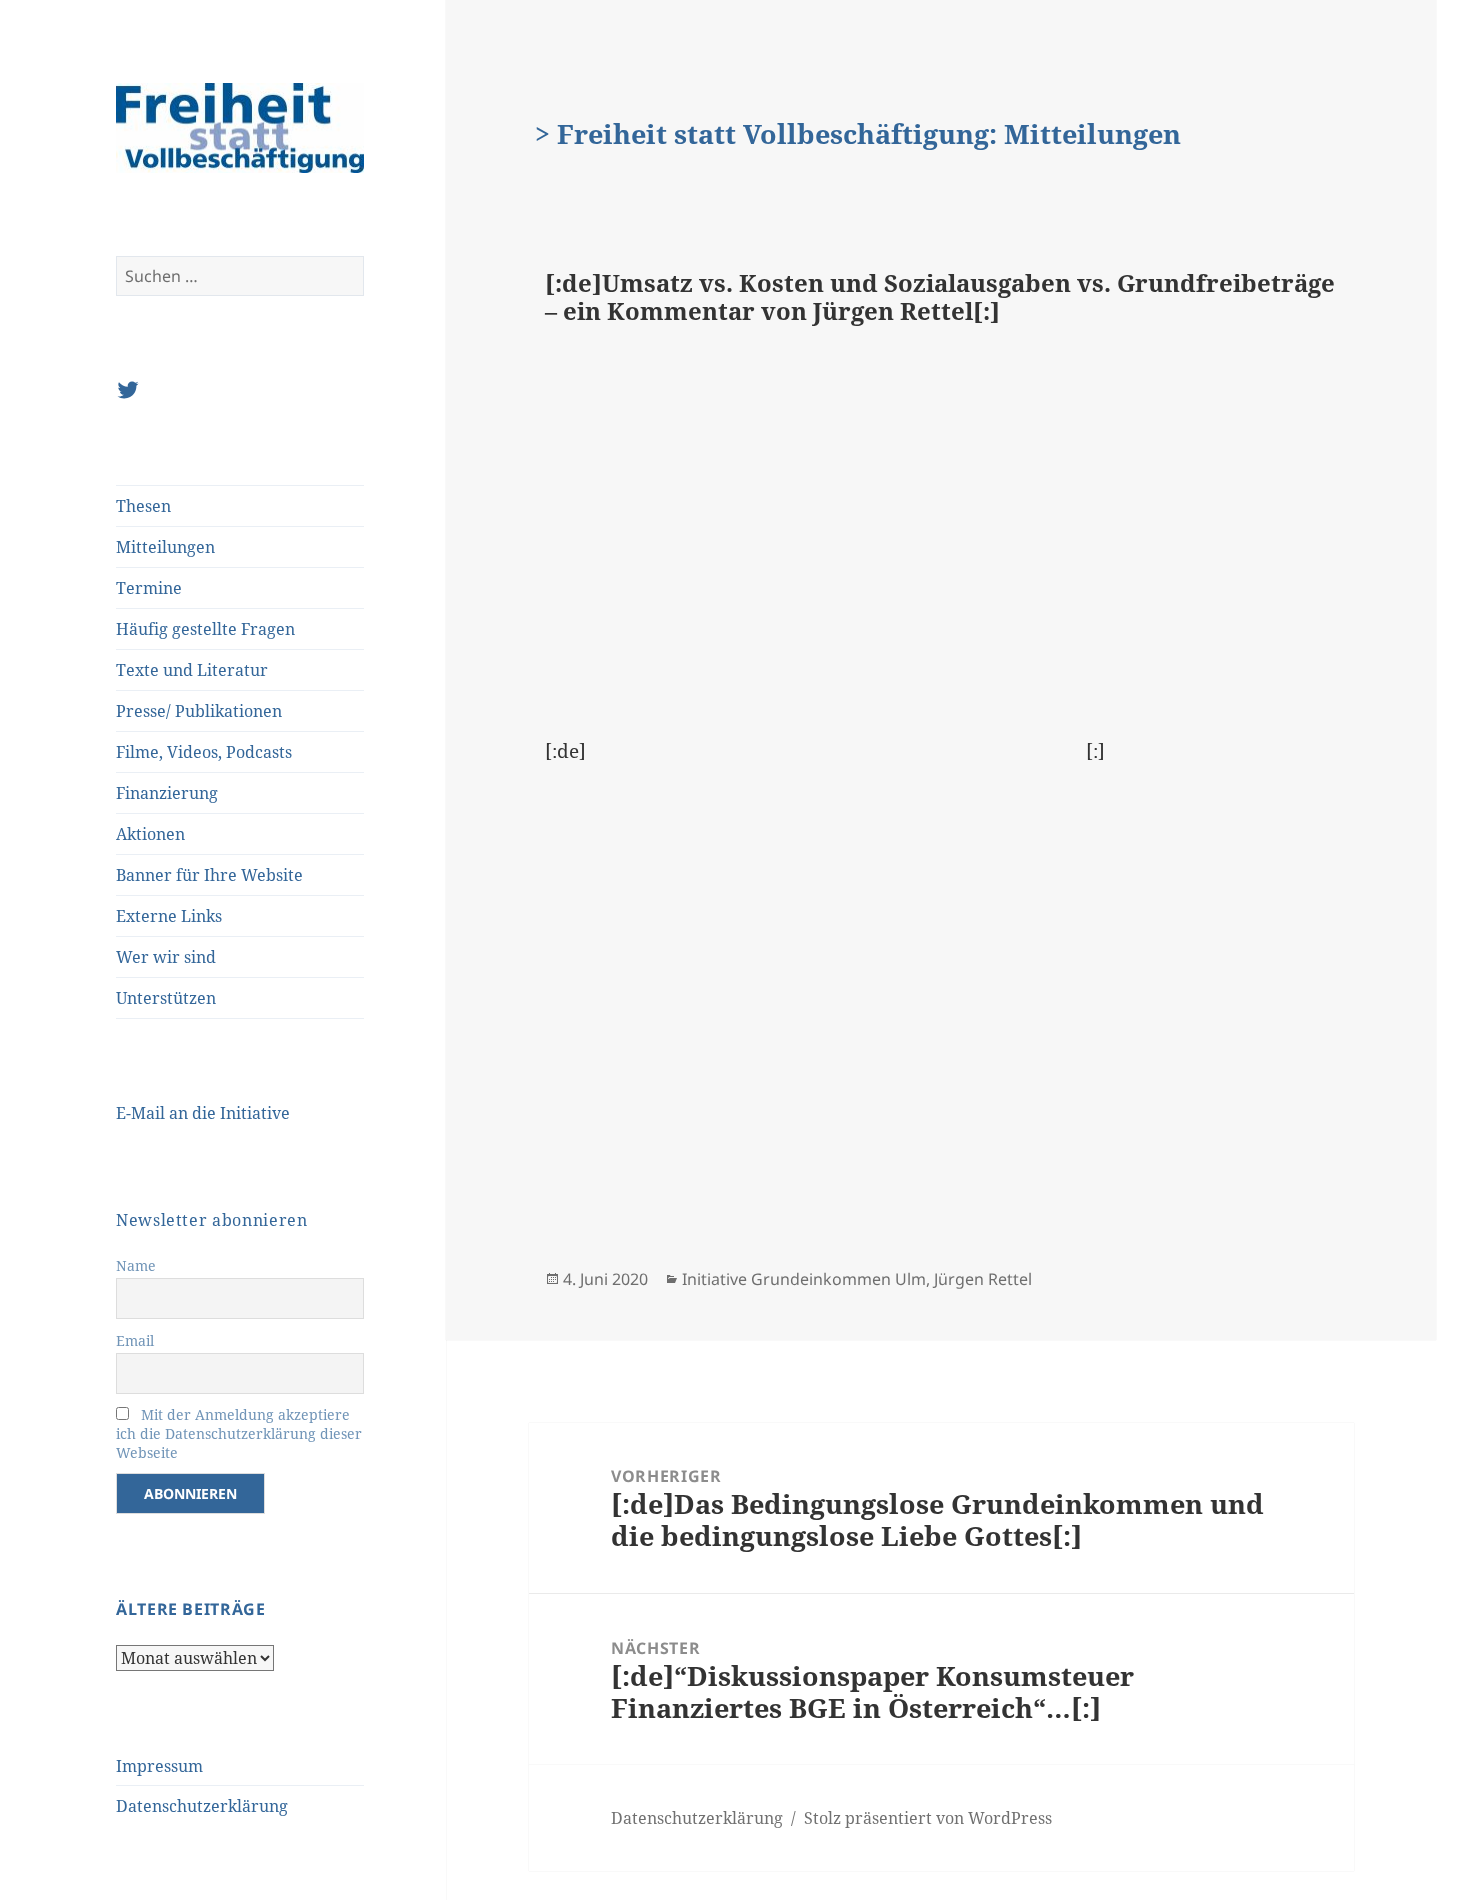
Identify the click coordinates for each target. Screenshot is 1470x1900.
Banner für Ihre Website (209, 875)
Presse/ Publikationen (199, 711)
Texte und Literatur (192, 670)
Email (135, 1340)
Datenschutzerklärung (202, 1806)
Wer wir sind (166, 957)
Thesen (143, 506)
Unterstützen (166, 998)
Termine (149, 588)
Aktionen (150, 834)
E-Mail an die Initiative (203, 1113)
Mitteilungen (165, 547)
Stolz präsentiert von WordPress (928, 1818)
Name (136, 1265)
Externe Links (169, 916)
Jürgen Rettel (983, 1279)
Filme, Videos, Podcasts (204, 752)
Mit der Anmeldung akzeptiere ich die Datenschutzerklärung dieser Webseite (239, 1433)
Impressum (159, 1766)
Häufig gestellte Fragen (205, 629)
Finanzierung (167, 793)
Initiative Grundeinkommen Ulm (804, 1279)
